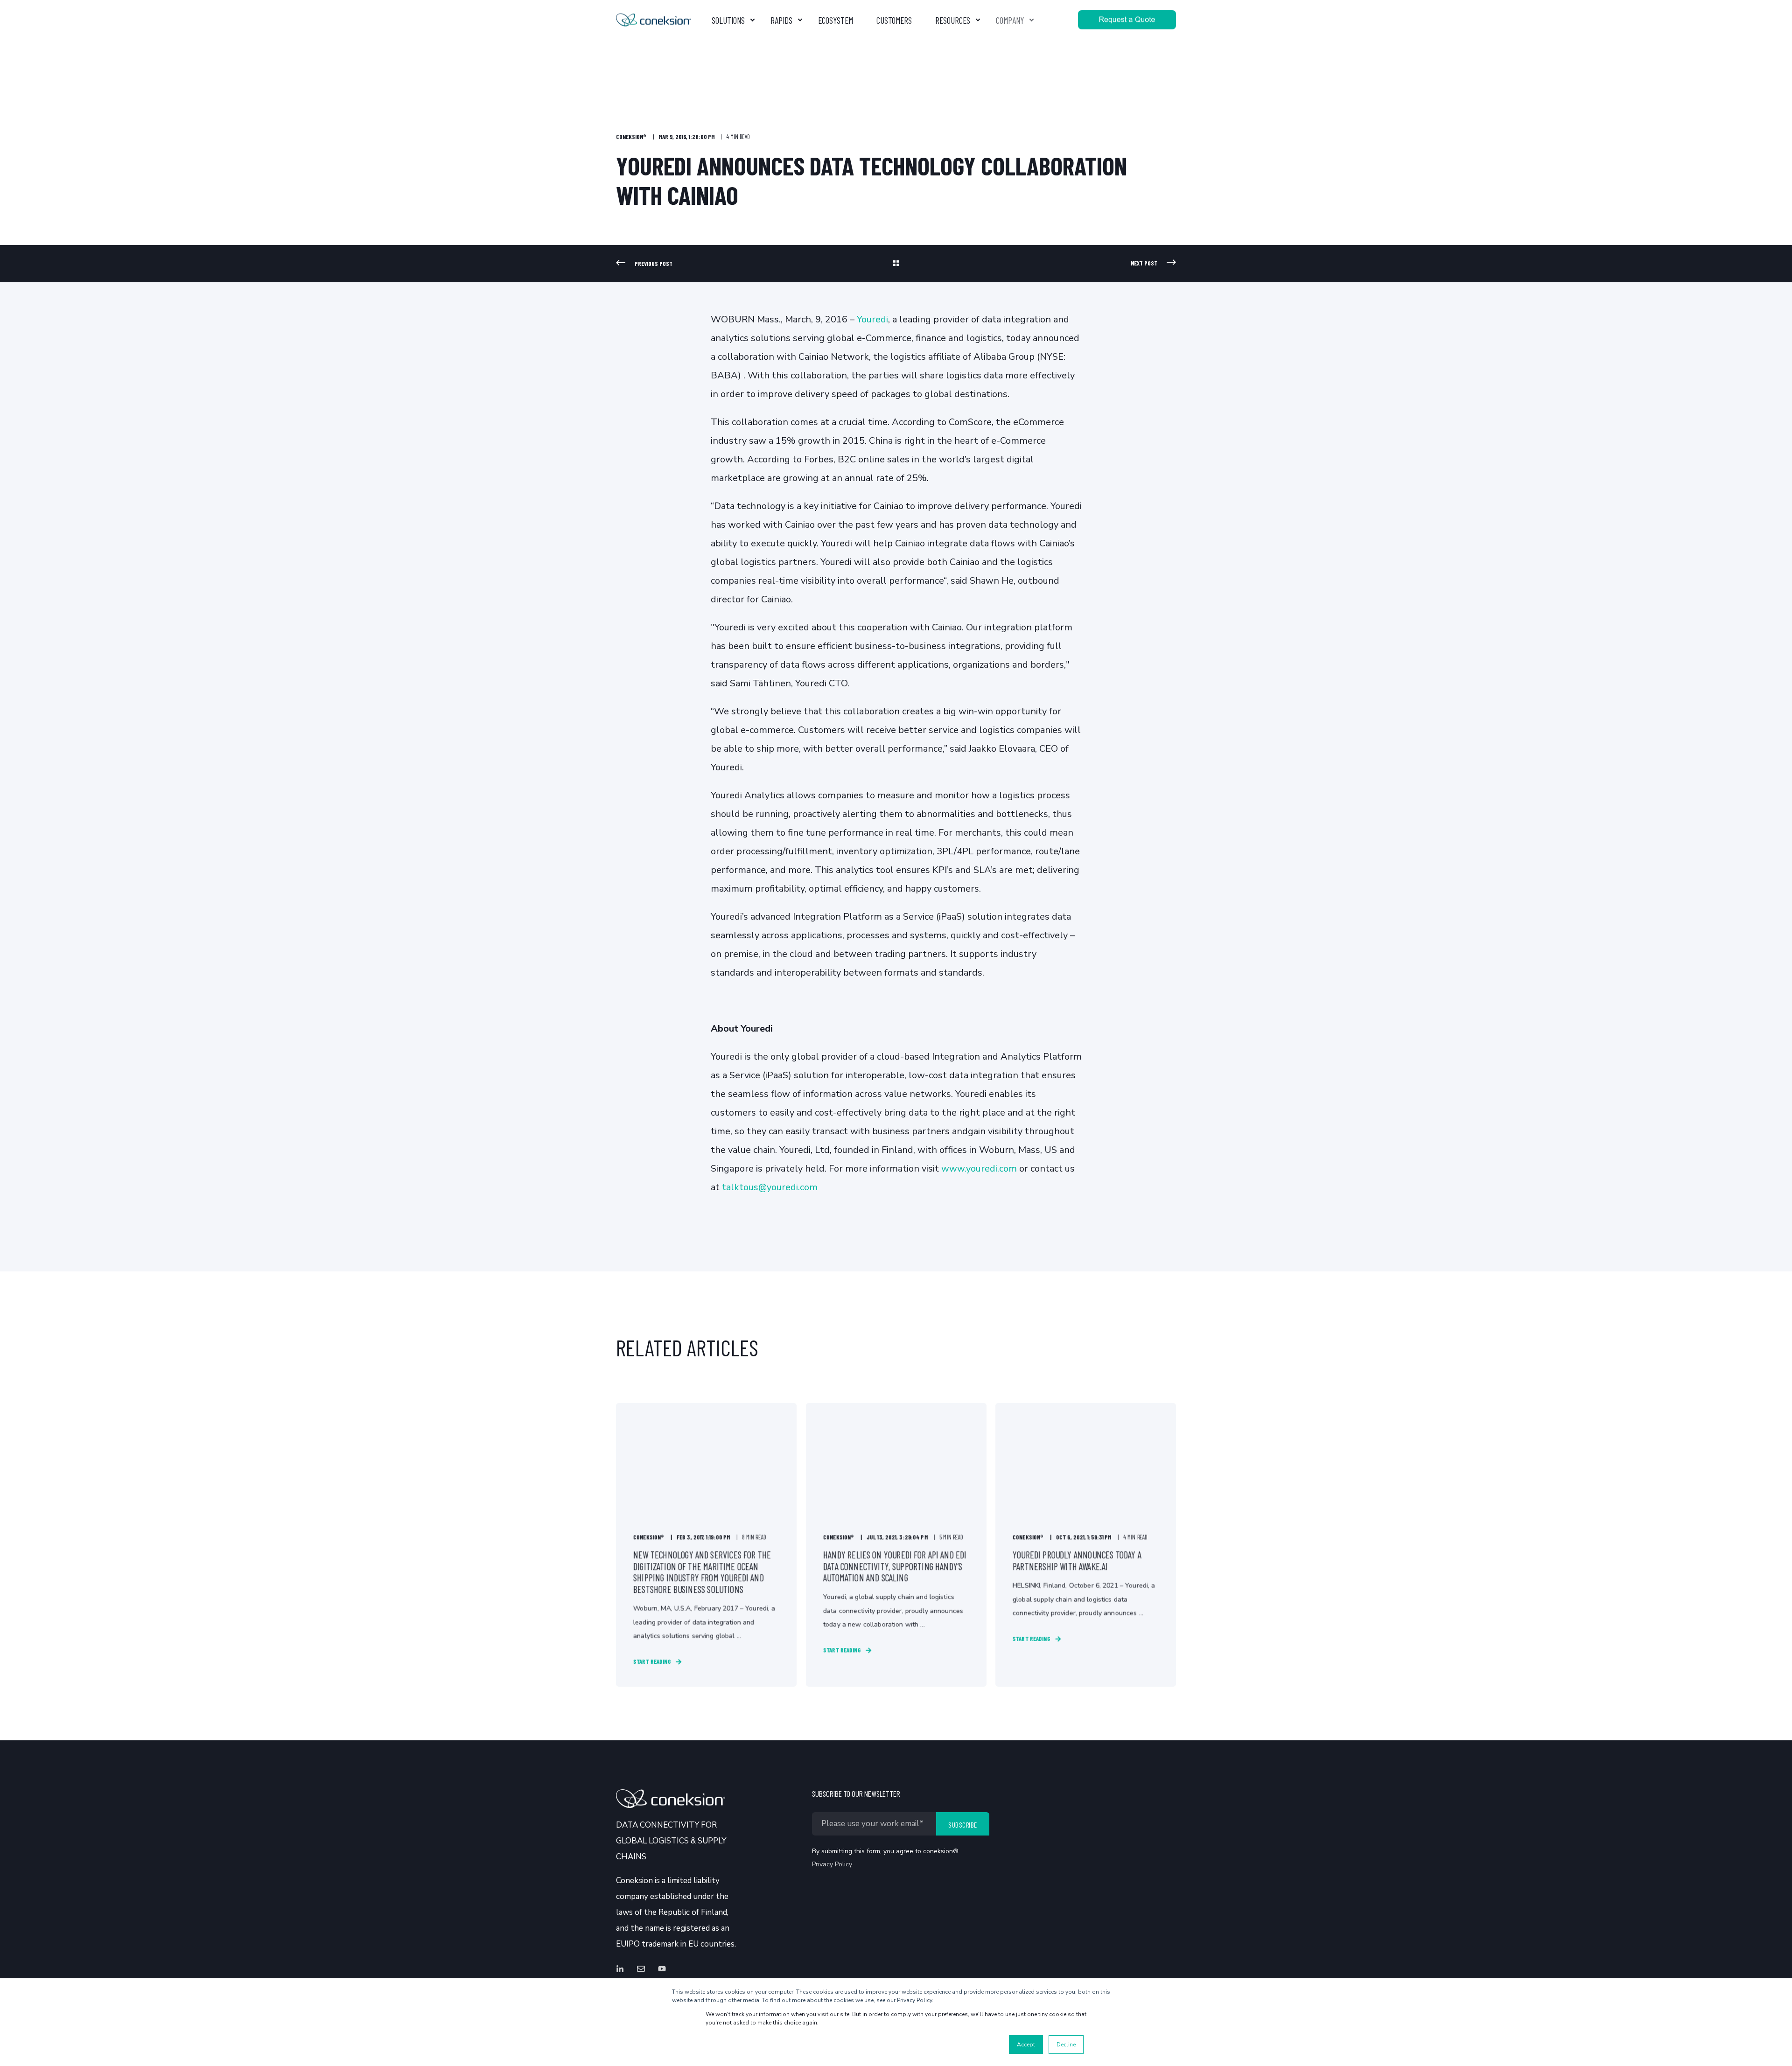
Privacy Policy (832, 1864)
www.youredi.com (979, 1169)
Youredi (872, 319)
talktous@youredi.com (770, 1187)
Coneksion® (631, 137)
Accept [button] (1026, 2045)
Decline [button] (1066, 2045)
